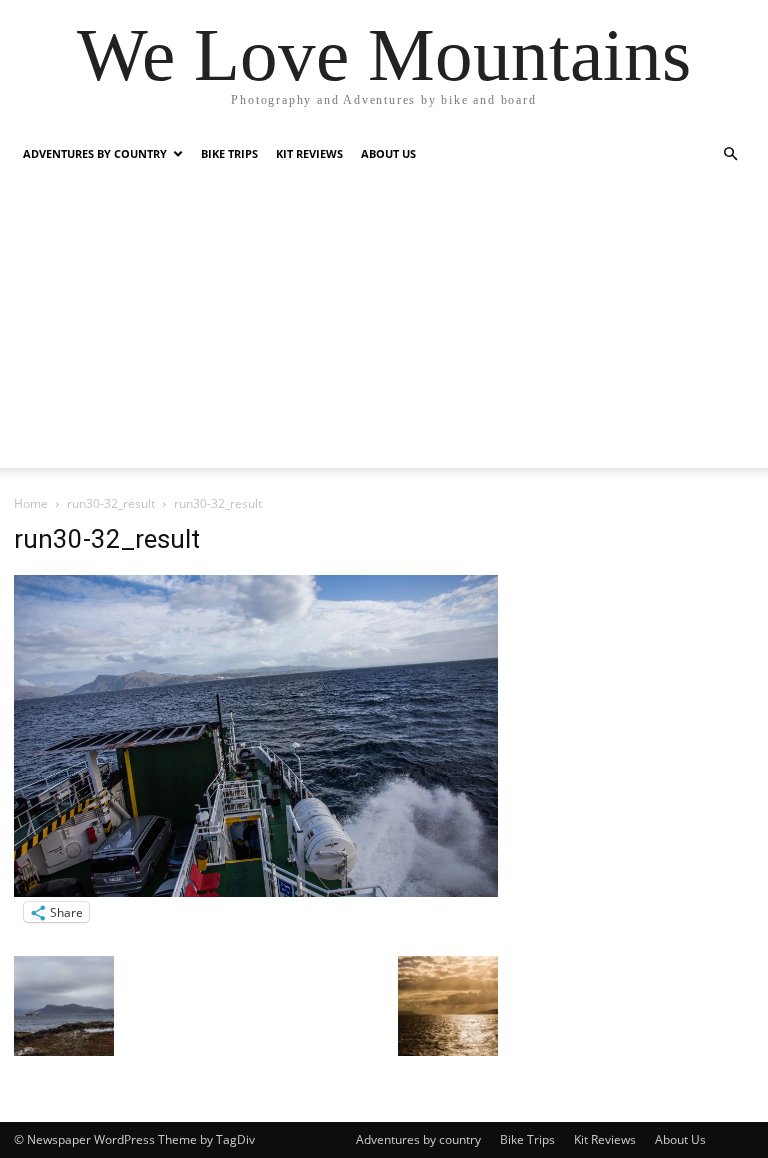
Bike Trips (229, 153)
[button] (730, 154)
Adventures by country (95, 153)
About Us (388, 153)
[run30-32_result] (256, 891)
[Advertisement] (384, 328)
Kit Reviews (309, 153)
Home (31, 503)
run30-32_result (111, 503)
